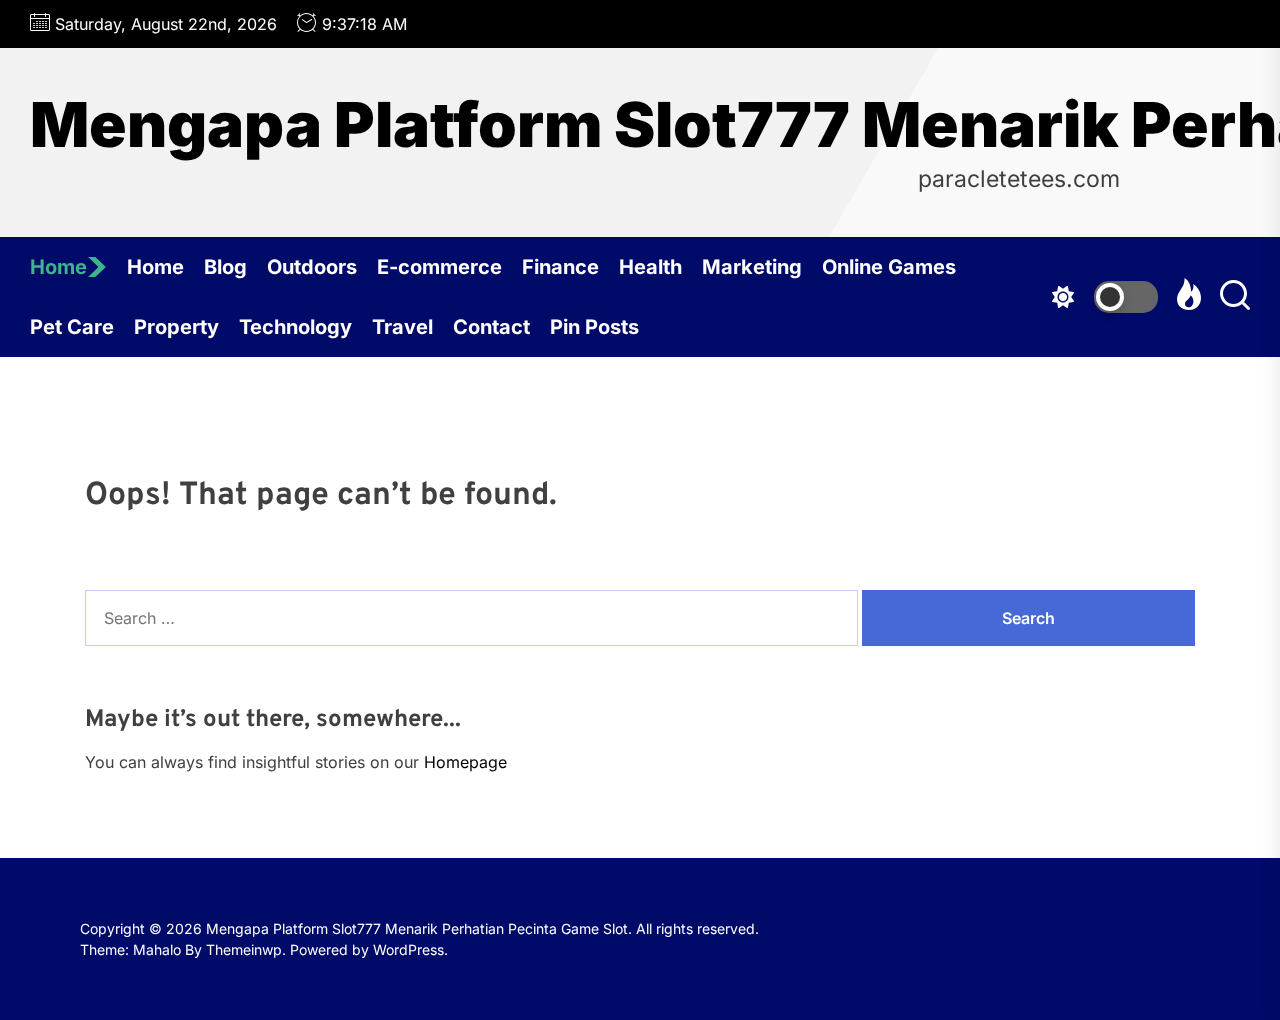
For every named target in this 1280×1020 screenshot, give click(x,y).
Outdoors (312, 267)
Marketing (752, 267)
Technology (295, 327)
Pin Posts (594, 327)
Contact (491, 327)
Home (58, 267)
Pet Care (72, 327)
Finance (560, 267)
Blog (225, 267)
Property (176, 327)
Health (650, 267)
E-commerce (439, 267)
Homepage (465, 762)
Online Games (889, 267)
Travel (402, 327)
